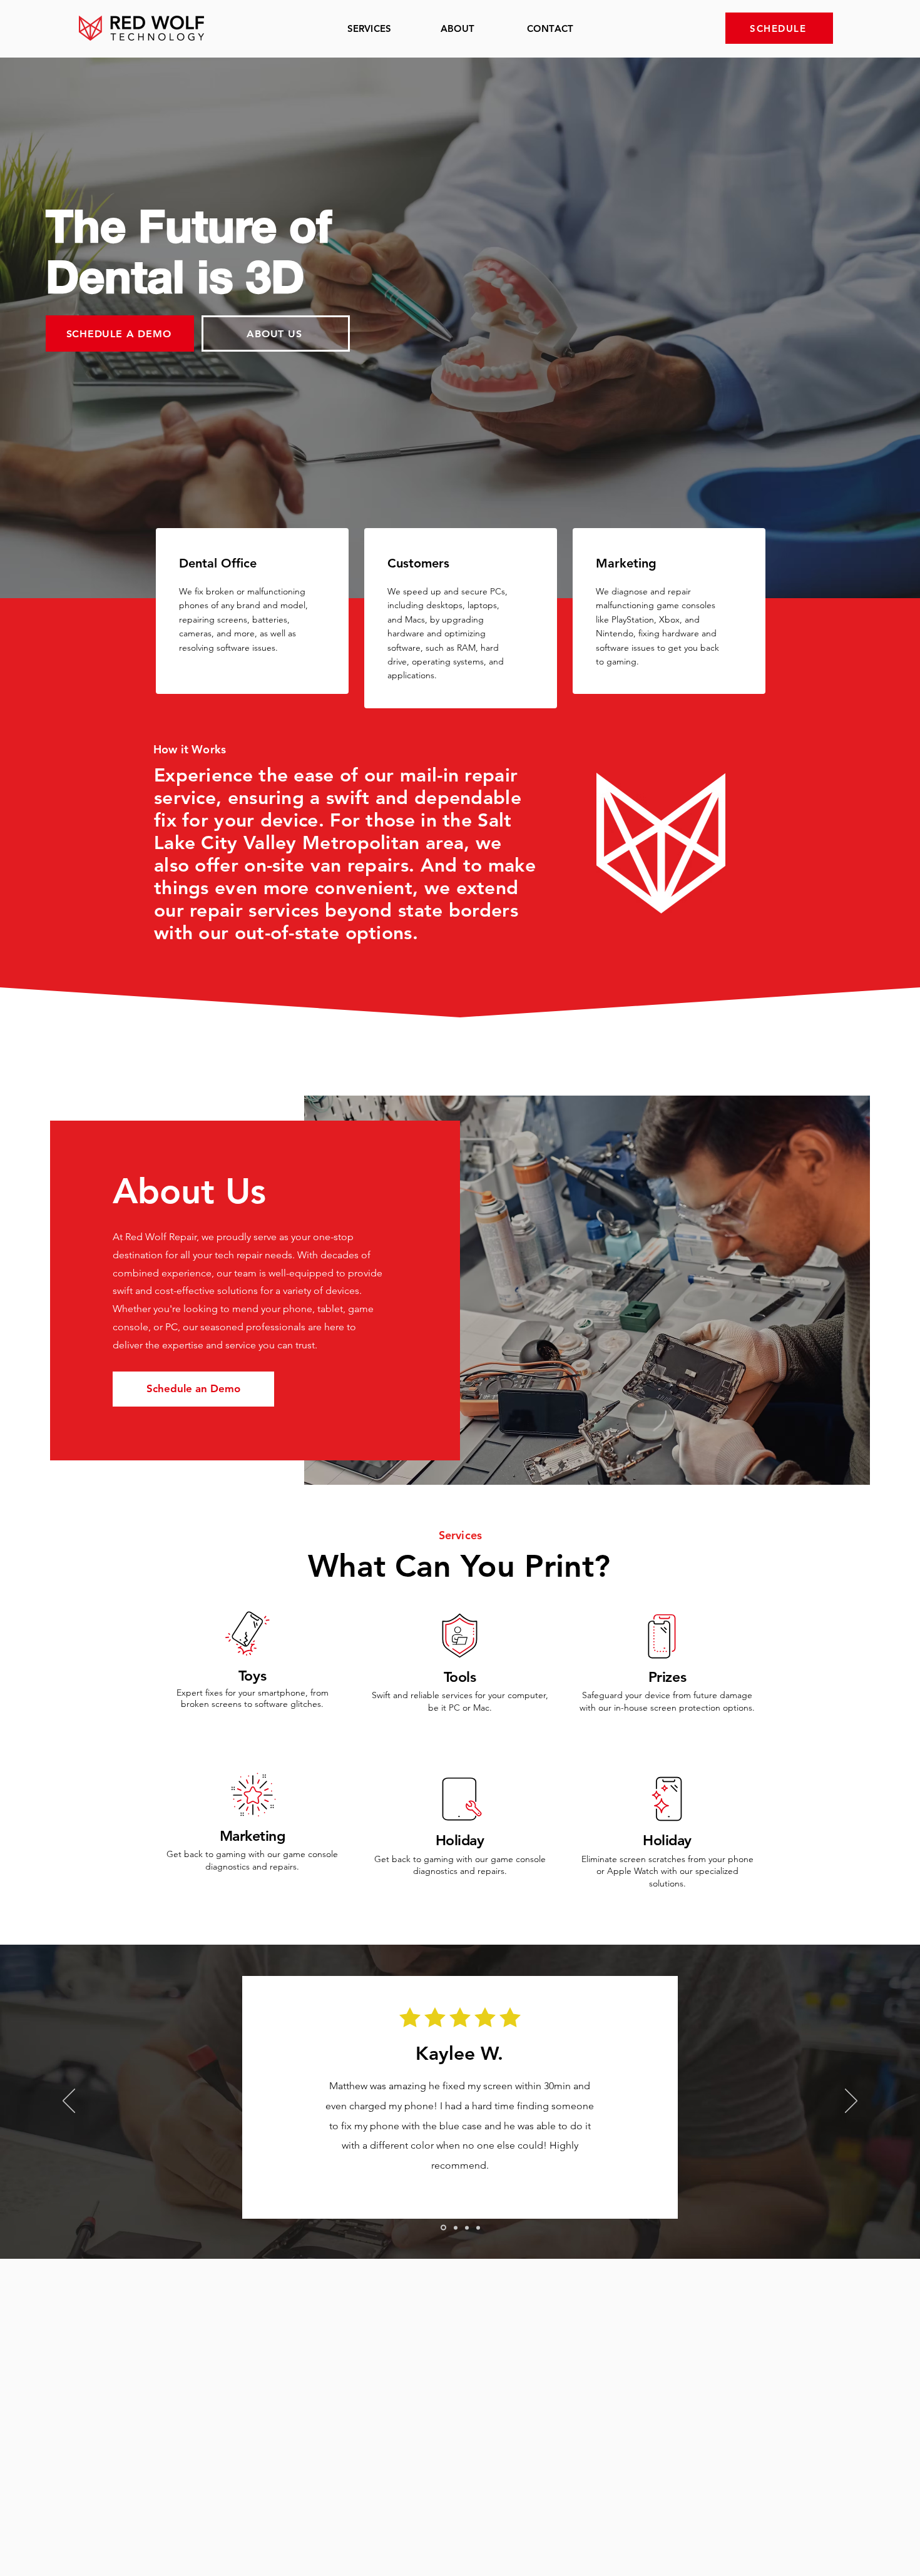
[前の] (69, 2102)
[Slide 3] (467, 2227)
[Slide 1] (442, 2227)
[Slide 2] (455, 2228)
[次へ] (851, 2102)
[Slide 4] (478, 2227)
